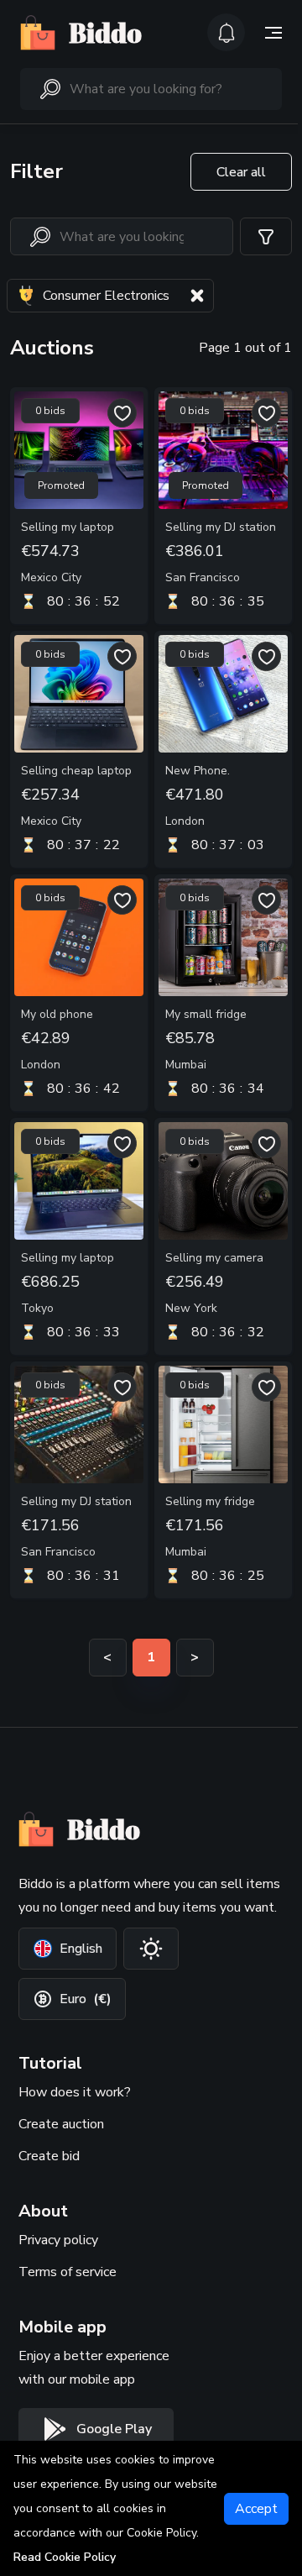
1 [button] (151, 1657)
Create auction (61, 2124)
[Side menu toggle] (273, 33)
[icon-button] (226, 32)
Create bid (49, 2156)
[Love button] (122, 413)
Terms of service (68, 2272)
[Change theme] (151, 1949)
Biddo (105, 33)
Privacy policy (58, 2240)
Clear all (241, 172)
